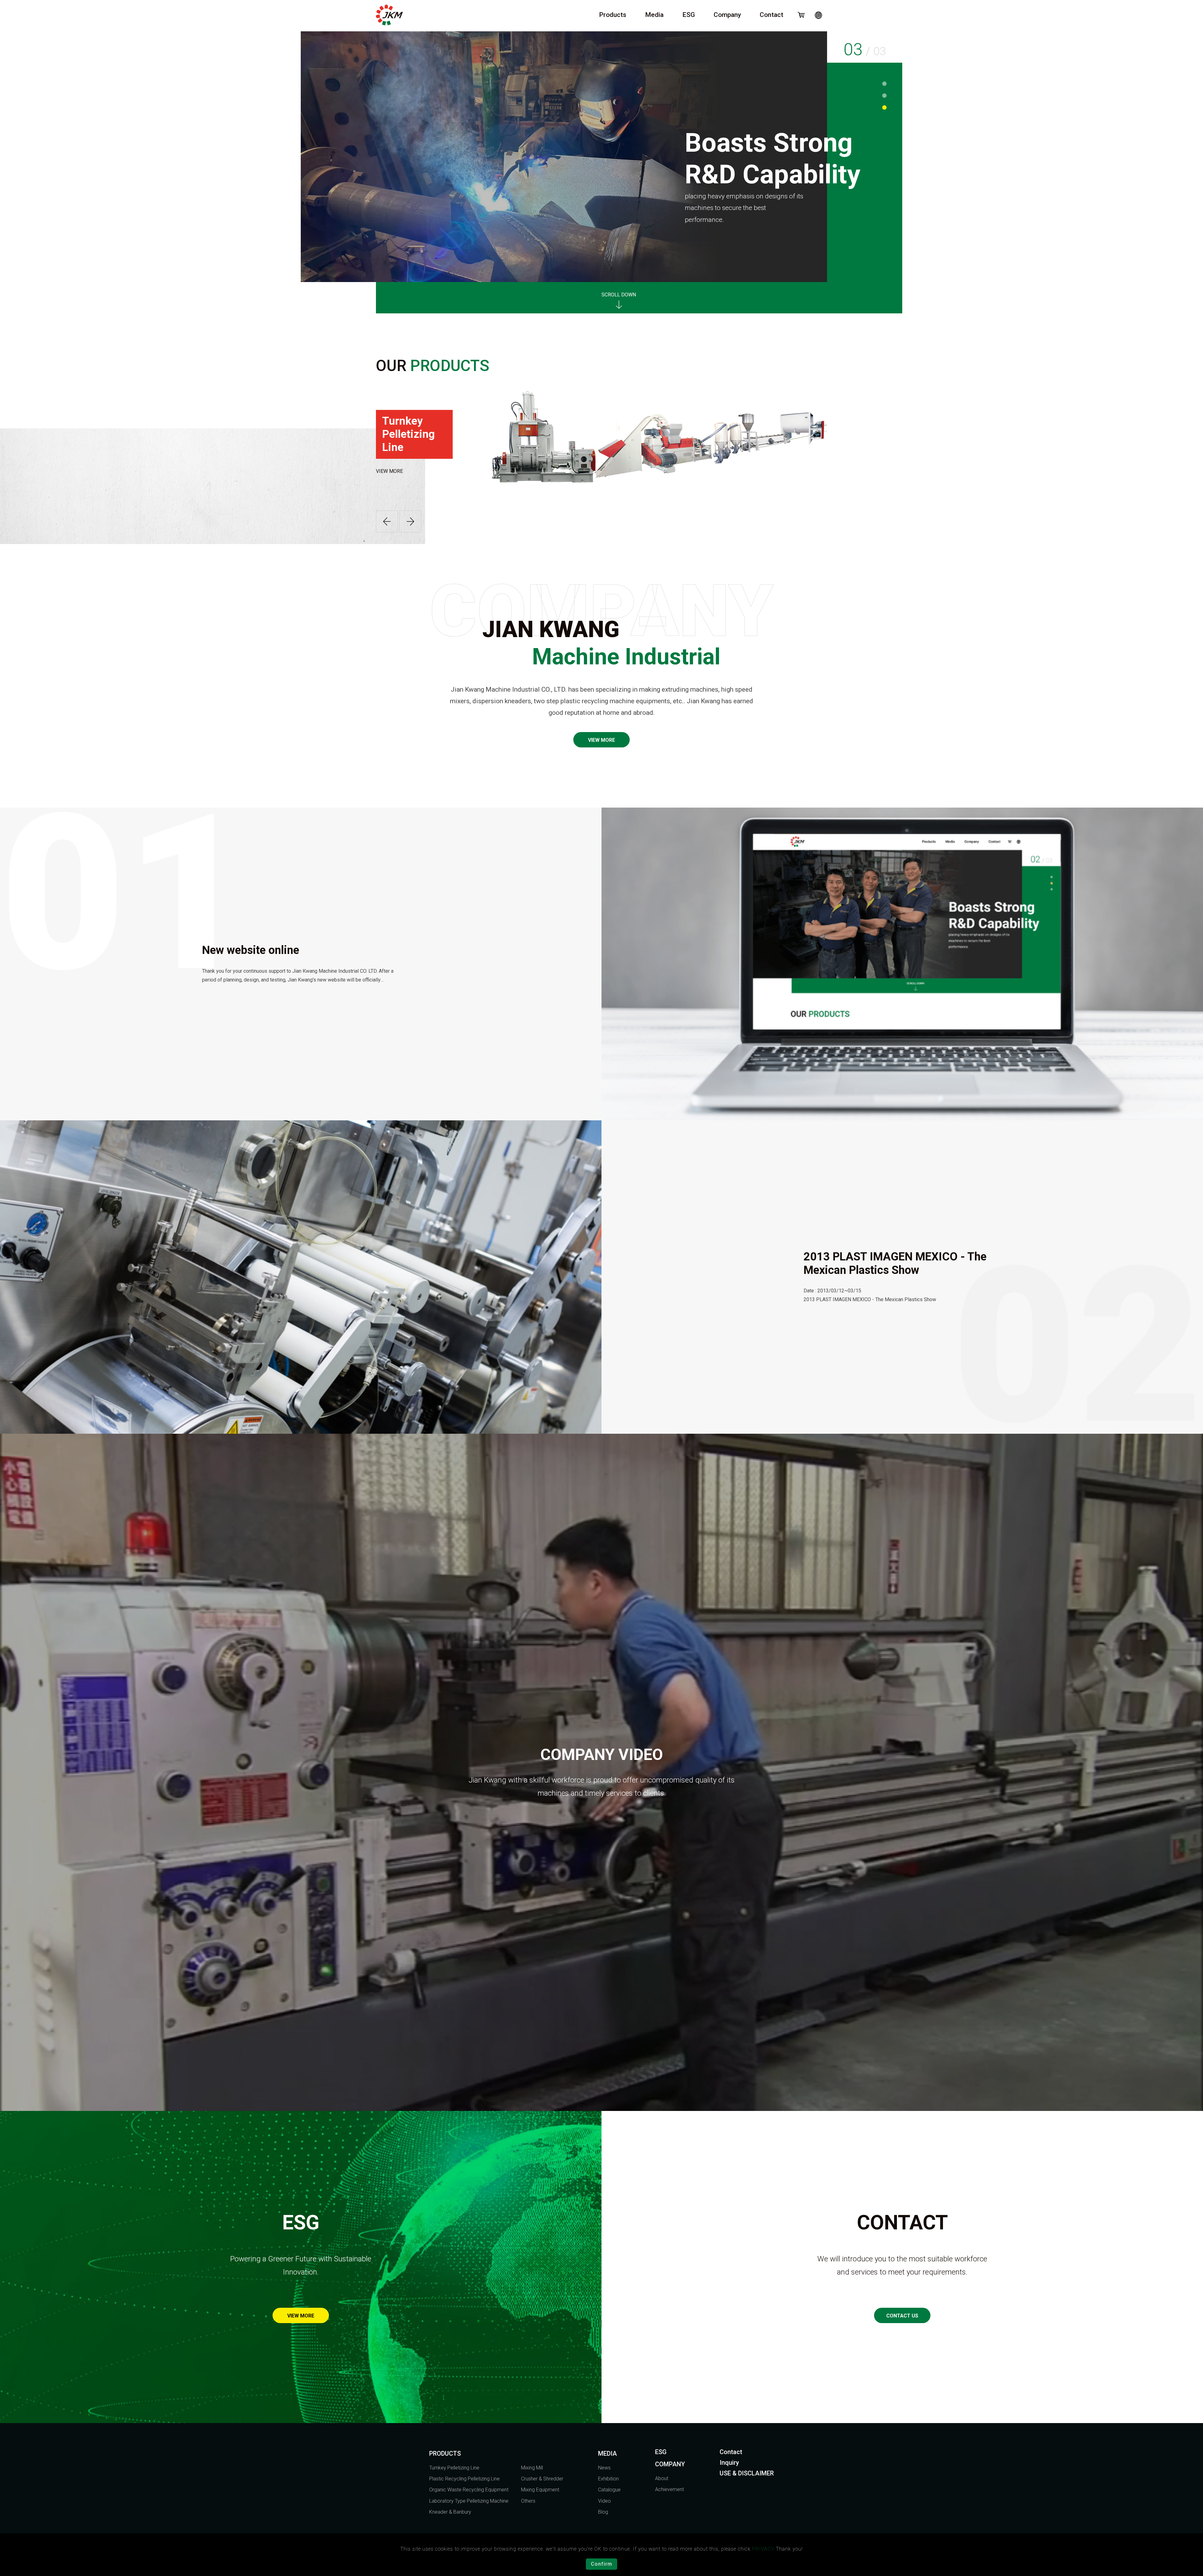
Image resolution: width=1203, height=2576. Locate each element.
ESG (689, 15)
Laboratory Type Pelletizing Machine (469, 2501)
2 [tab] (885, 96)
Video (604, 2501)
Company (727, 15)
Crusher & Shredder (542, 2479)
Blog (603, 2512)
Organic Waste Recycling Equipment (469, 2490)
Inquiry (729, 2463)
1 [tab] (885, 84)
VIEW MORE (389, 471)
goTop (1172, 2431)
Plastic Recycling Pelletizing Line (464, 2479)
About (662, 2478)
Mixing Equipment (540, 2490)
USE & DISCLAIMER (747, 2473)
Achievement (669, 2489)
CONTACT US (902, 2316)
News (604, 2468)
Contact (771, 15)
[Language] (818, 15)
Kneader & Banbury (450, 2512)
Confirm (601, 2564)
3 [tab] (885, 107)
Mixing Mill (532, 2468)
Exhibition (608, 2479)
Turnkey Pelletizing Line (454, 2468)
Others (528, 2501)
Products (613, 15)
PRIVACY (763, 2549)
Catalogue (609, 2490)
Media (654, 15)
